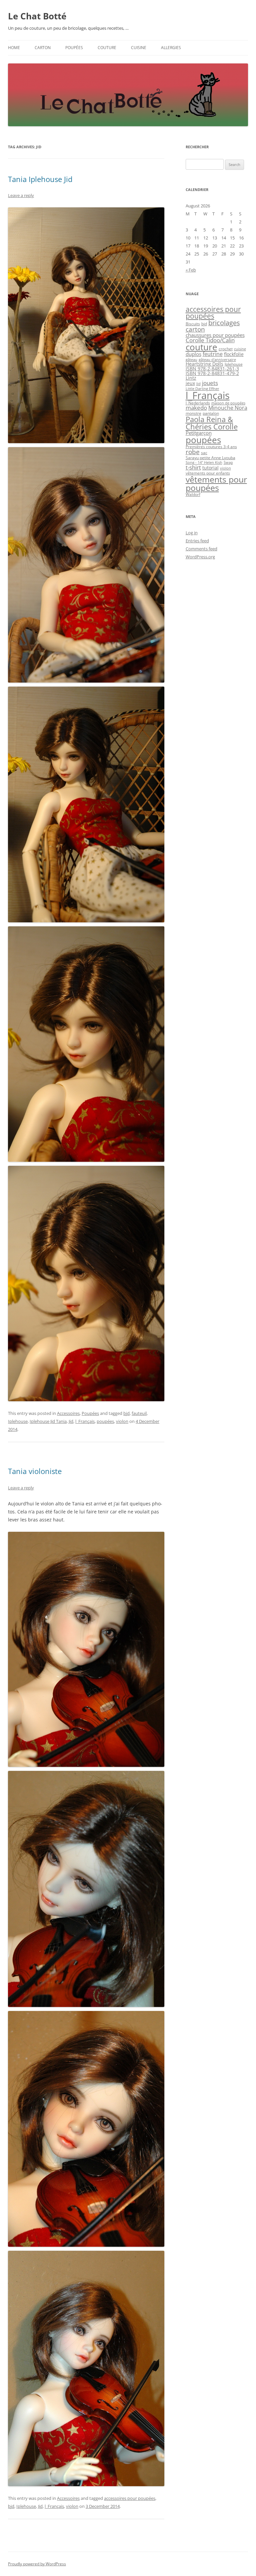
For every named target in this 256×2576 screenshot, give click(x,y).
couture (201, 347)
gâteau (191, 360)
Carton (43, 48)
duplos (193, 354)
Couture (107, 48)
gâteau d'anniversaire (217, 360)
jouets (210, 383)
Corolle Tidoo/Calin (210, 340)
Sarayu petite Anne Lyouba (210, 458)
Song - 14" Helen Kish (204, 463)
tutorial (210, 468)
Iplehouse (18, 1421)
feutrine (213, 354)
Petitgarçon (199, 433)
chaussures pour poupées (215, 335)
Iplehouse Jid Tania (48, 1421)
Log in (192, 533)
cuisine (240, 349)
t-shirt (193, 467)
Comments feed (201, 549)
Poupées (74, 48)
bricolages (224, 323)
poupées (105, 1421)
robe (193, 452)
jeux (190, 383)
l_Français (85, 1421)
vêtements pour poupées (216, 483)
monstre (193, 413)
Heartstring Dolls (204, 364)
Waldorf (193, 494)
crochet (226, 349)
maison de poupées (228, 403)
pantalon (211, 413)
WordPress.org (200, 557)
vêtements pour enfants (208, 473)
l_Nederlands (198, 403)
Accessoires (68, 1413)
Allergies (171, 48)
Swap (228, 463)
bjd (126, 1413)
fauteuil (139, 1413)
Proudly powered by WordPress (37, 2564)
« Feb (191, 270)
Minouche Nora (228, 408)
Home (14, 48)
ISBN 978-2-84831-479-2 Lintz (212, 376)
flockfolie (234, 354)
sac (204, 453)
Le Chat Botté (37, 16)
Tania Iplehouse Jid (40, 179)
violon (122, 1421)
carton (195, 329)
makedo (196, 408)
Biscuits (193, 324)
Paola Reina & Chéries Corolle (212, 423)
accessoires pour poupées (130, 2498)
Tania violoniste (35, 1471)
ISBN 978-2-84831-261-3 (212, 369)
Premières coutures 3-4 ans (211, 447)
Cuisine (139, 48)
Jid (71, 1421)
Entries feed (197, 541)
